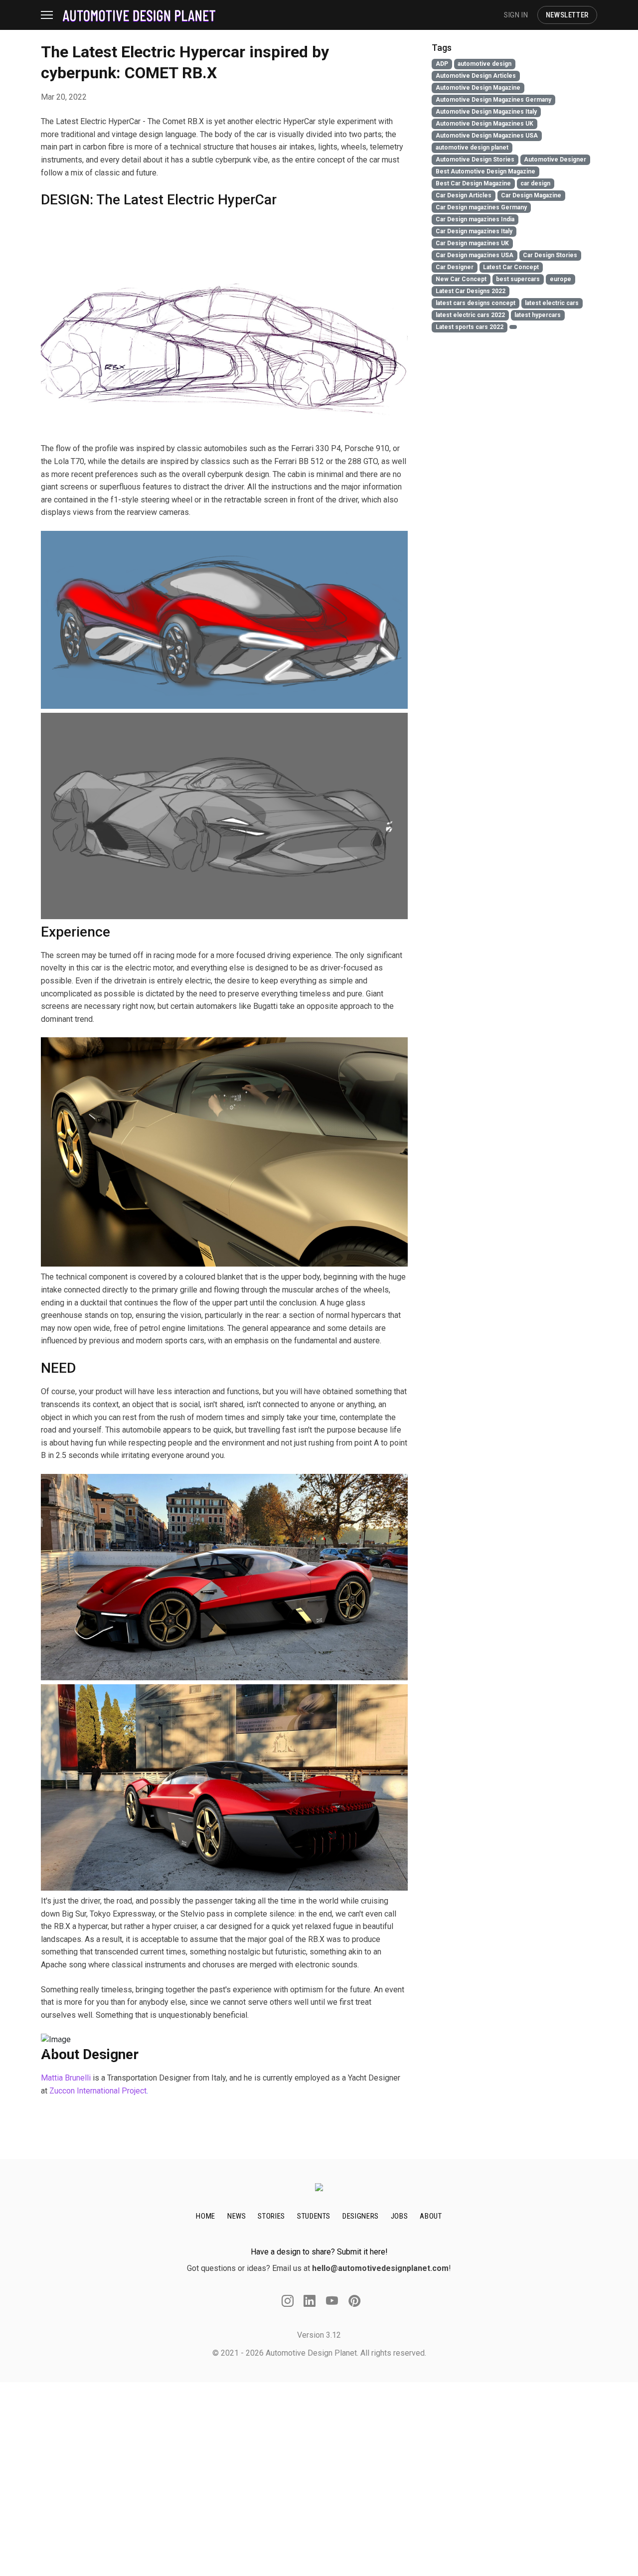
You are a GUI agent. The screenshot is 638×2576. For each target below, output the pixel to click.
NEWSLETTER (567, 15)
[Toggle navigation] (52, 15)
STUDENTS (314, 2216)
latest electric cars (552, 303)
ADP (442, 64)
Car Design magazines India (475, 219)
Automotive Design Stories (475, 160)
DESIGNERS (361, 2216)
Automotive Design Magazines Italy (486, 112)
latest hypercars (538, 315)
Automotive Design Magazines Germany (493, 100)
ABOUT (431, 2216)
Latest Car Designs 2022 (471, 291)
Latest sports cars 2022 (470, 327)
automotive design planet (472, 148)
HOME (206, 2216)
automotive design (484, 64)
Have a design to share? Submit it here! (319, 2252)
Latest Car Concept (511, 267)
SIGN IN (516, 15)
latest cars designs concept (476, 303)
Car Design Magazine (531, 195)
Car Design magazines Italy (474, 231)
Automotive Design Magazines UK (484, 124)
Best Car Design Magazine (473, 183)
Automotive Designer (555, 160)
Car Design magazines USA (475, 255)
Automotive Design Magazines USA (487, 136)
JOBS (399, 2216)
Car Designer (455, 267)
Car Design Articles (464, 195)
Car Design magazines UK (472, 243)
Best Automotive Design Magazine (485, 171)
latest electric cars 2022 (470, 315)
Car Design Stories (550, 255)
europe (560, 279)
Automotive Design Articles (476, 76)
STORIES (271, 2216)
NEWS (237, 2216)
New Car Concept (461, 279)
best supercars (518, 279)
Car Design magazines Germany (481, 207)
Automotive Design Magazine (478, 88)
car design (535, 183)
